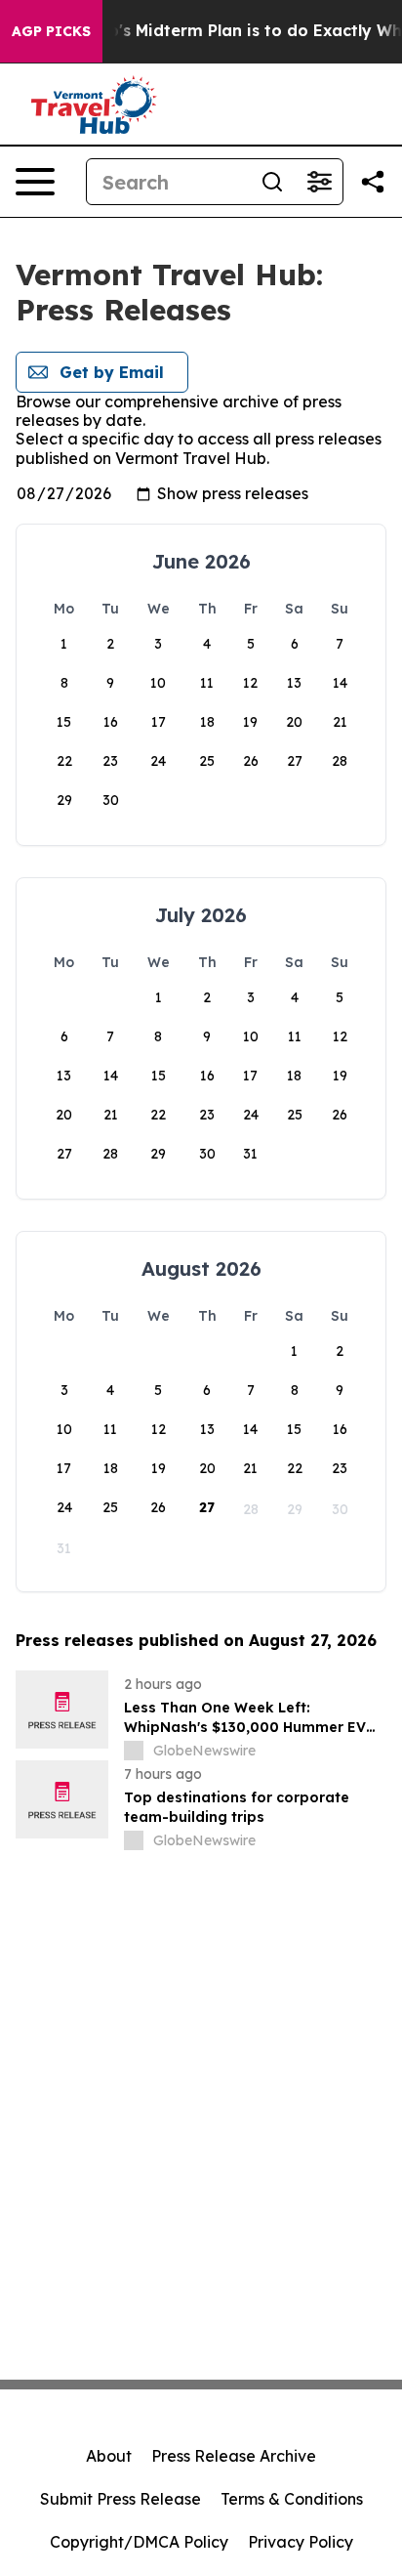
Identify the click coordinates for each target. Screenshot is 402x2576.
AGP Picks (51, 31)
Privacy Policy (301, 2542)
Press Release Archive (234, 2456)
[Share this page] (373, 182)
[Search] (272, 182)
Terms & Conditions (292, 2499)
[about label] (134, 1751)
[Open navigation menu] (35, 182)
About (109, 2456)
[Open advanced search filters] (319, 182)
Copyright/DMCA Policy (139, 2542)
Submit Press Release (121, 2499)
